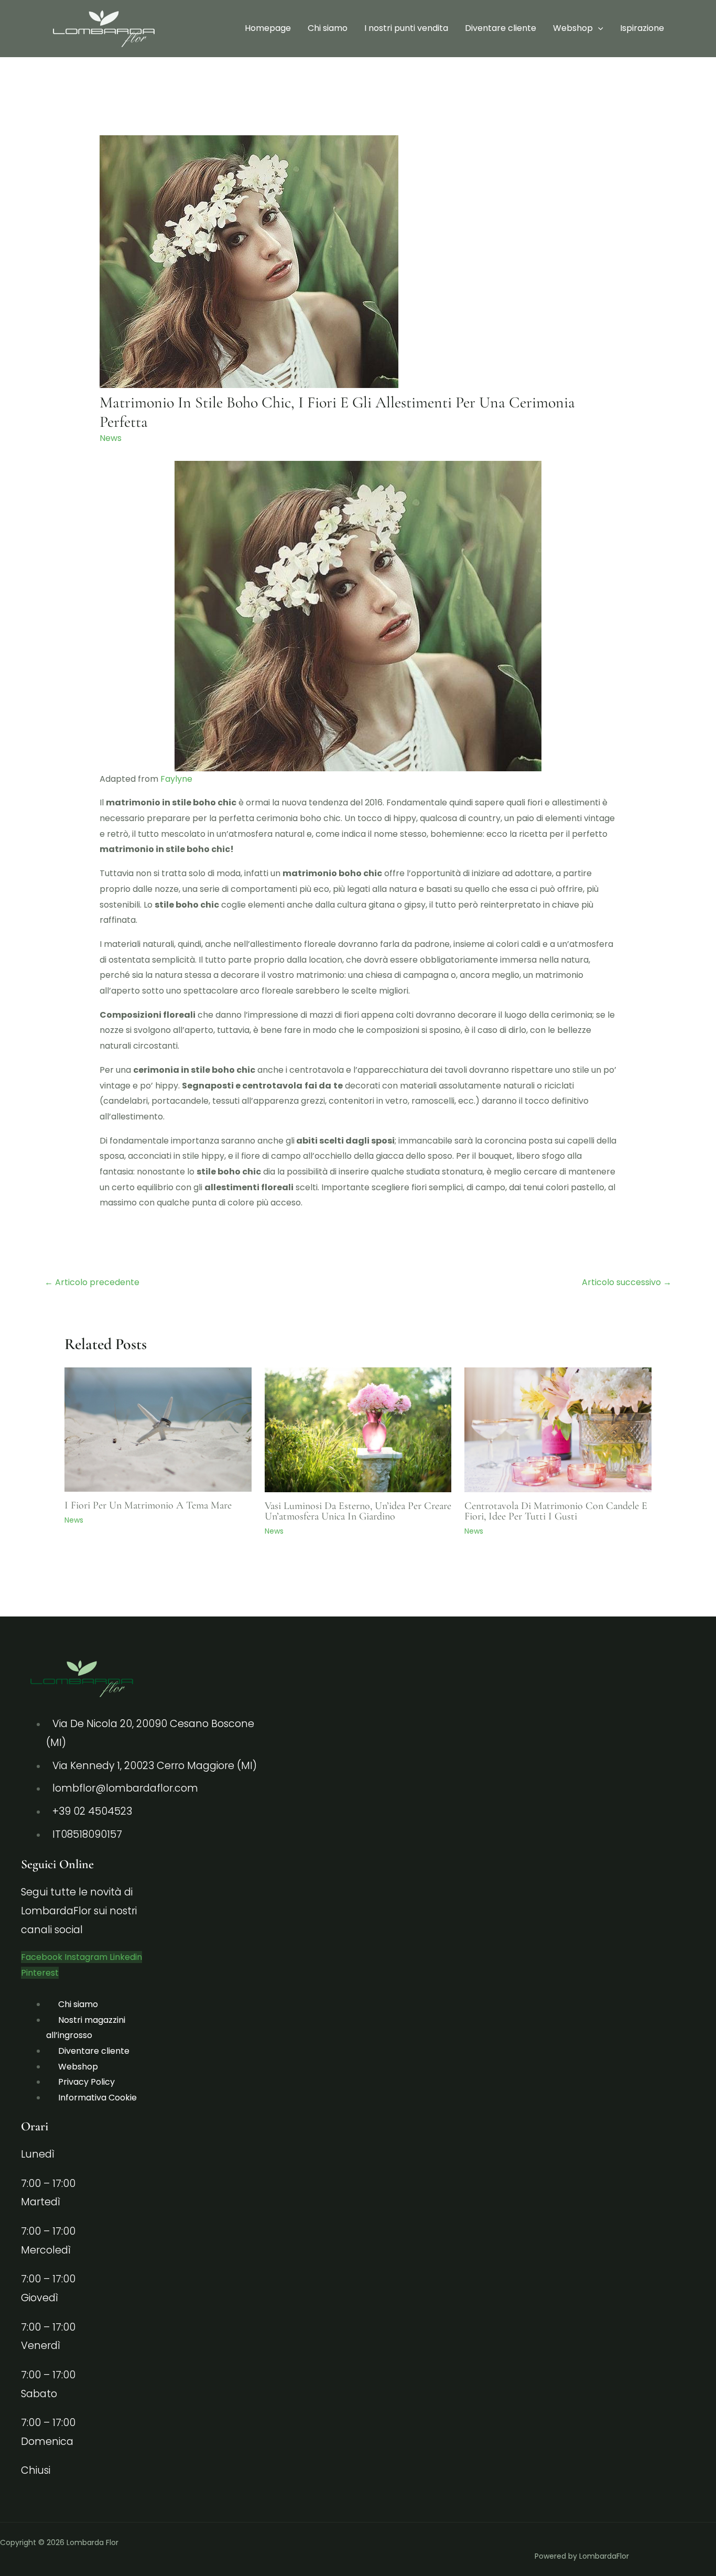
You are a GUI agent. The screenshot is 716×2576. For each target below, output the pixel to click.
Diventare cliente (501, 28)
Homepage (268, 28)
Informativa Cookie (97, 2098)
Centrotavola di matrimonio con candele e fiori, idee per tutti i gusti (556, 1511)
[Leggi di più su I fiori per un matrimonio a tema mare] (158, 1429)
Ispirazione (642, 28)
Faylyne (176, 779)
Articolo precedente (92, 1282)
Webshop (573, 28)
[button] (598, 28)
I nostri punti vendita (406, 28)
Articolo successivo (627, 1282)
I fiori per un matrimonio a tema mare (148, 1505)
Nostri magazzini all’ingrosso (86, 2028)
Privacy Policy (86, 2082)
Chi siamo (328, 28)
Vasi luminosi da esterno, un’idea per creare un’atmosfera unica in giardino (358, 1511)
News (111, 438)
